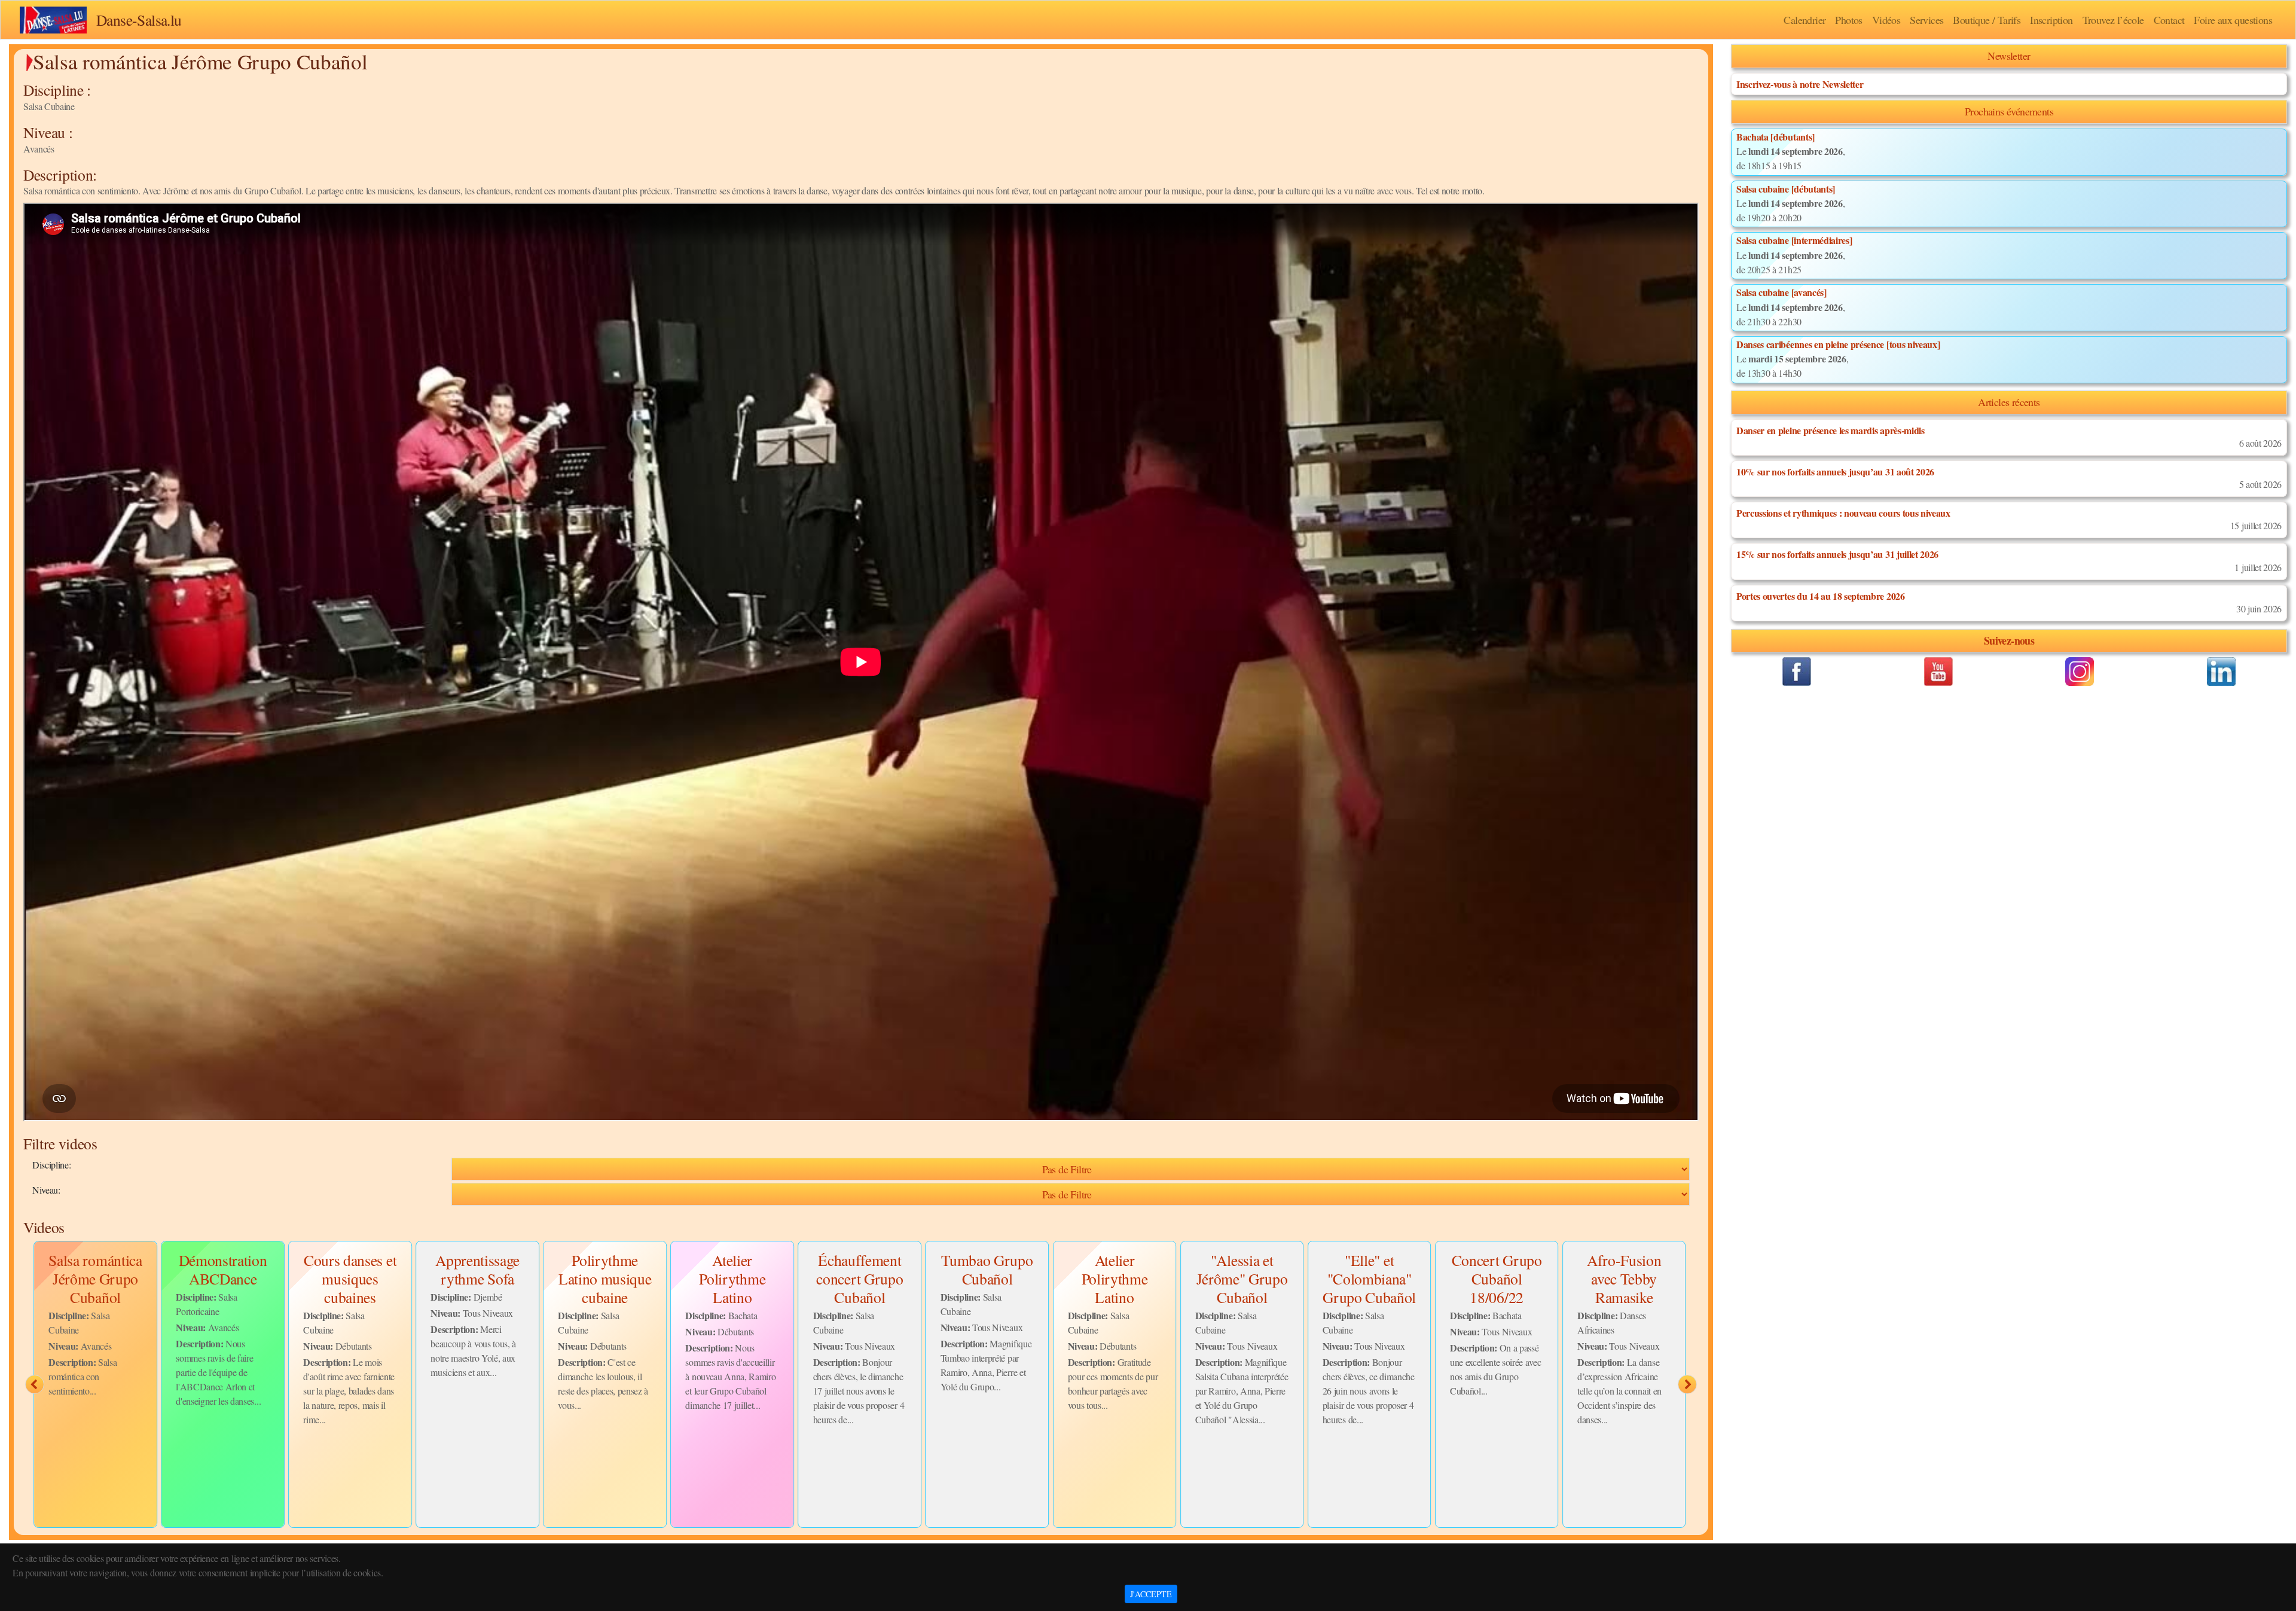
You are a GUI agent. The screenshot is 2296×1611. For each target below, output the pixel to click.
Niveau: (46, 1190)
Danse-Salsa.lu (139, 20)
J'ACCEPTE (1151, 1594)
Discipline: (51, 1165)
